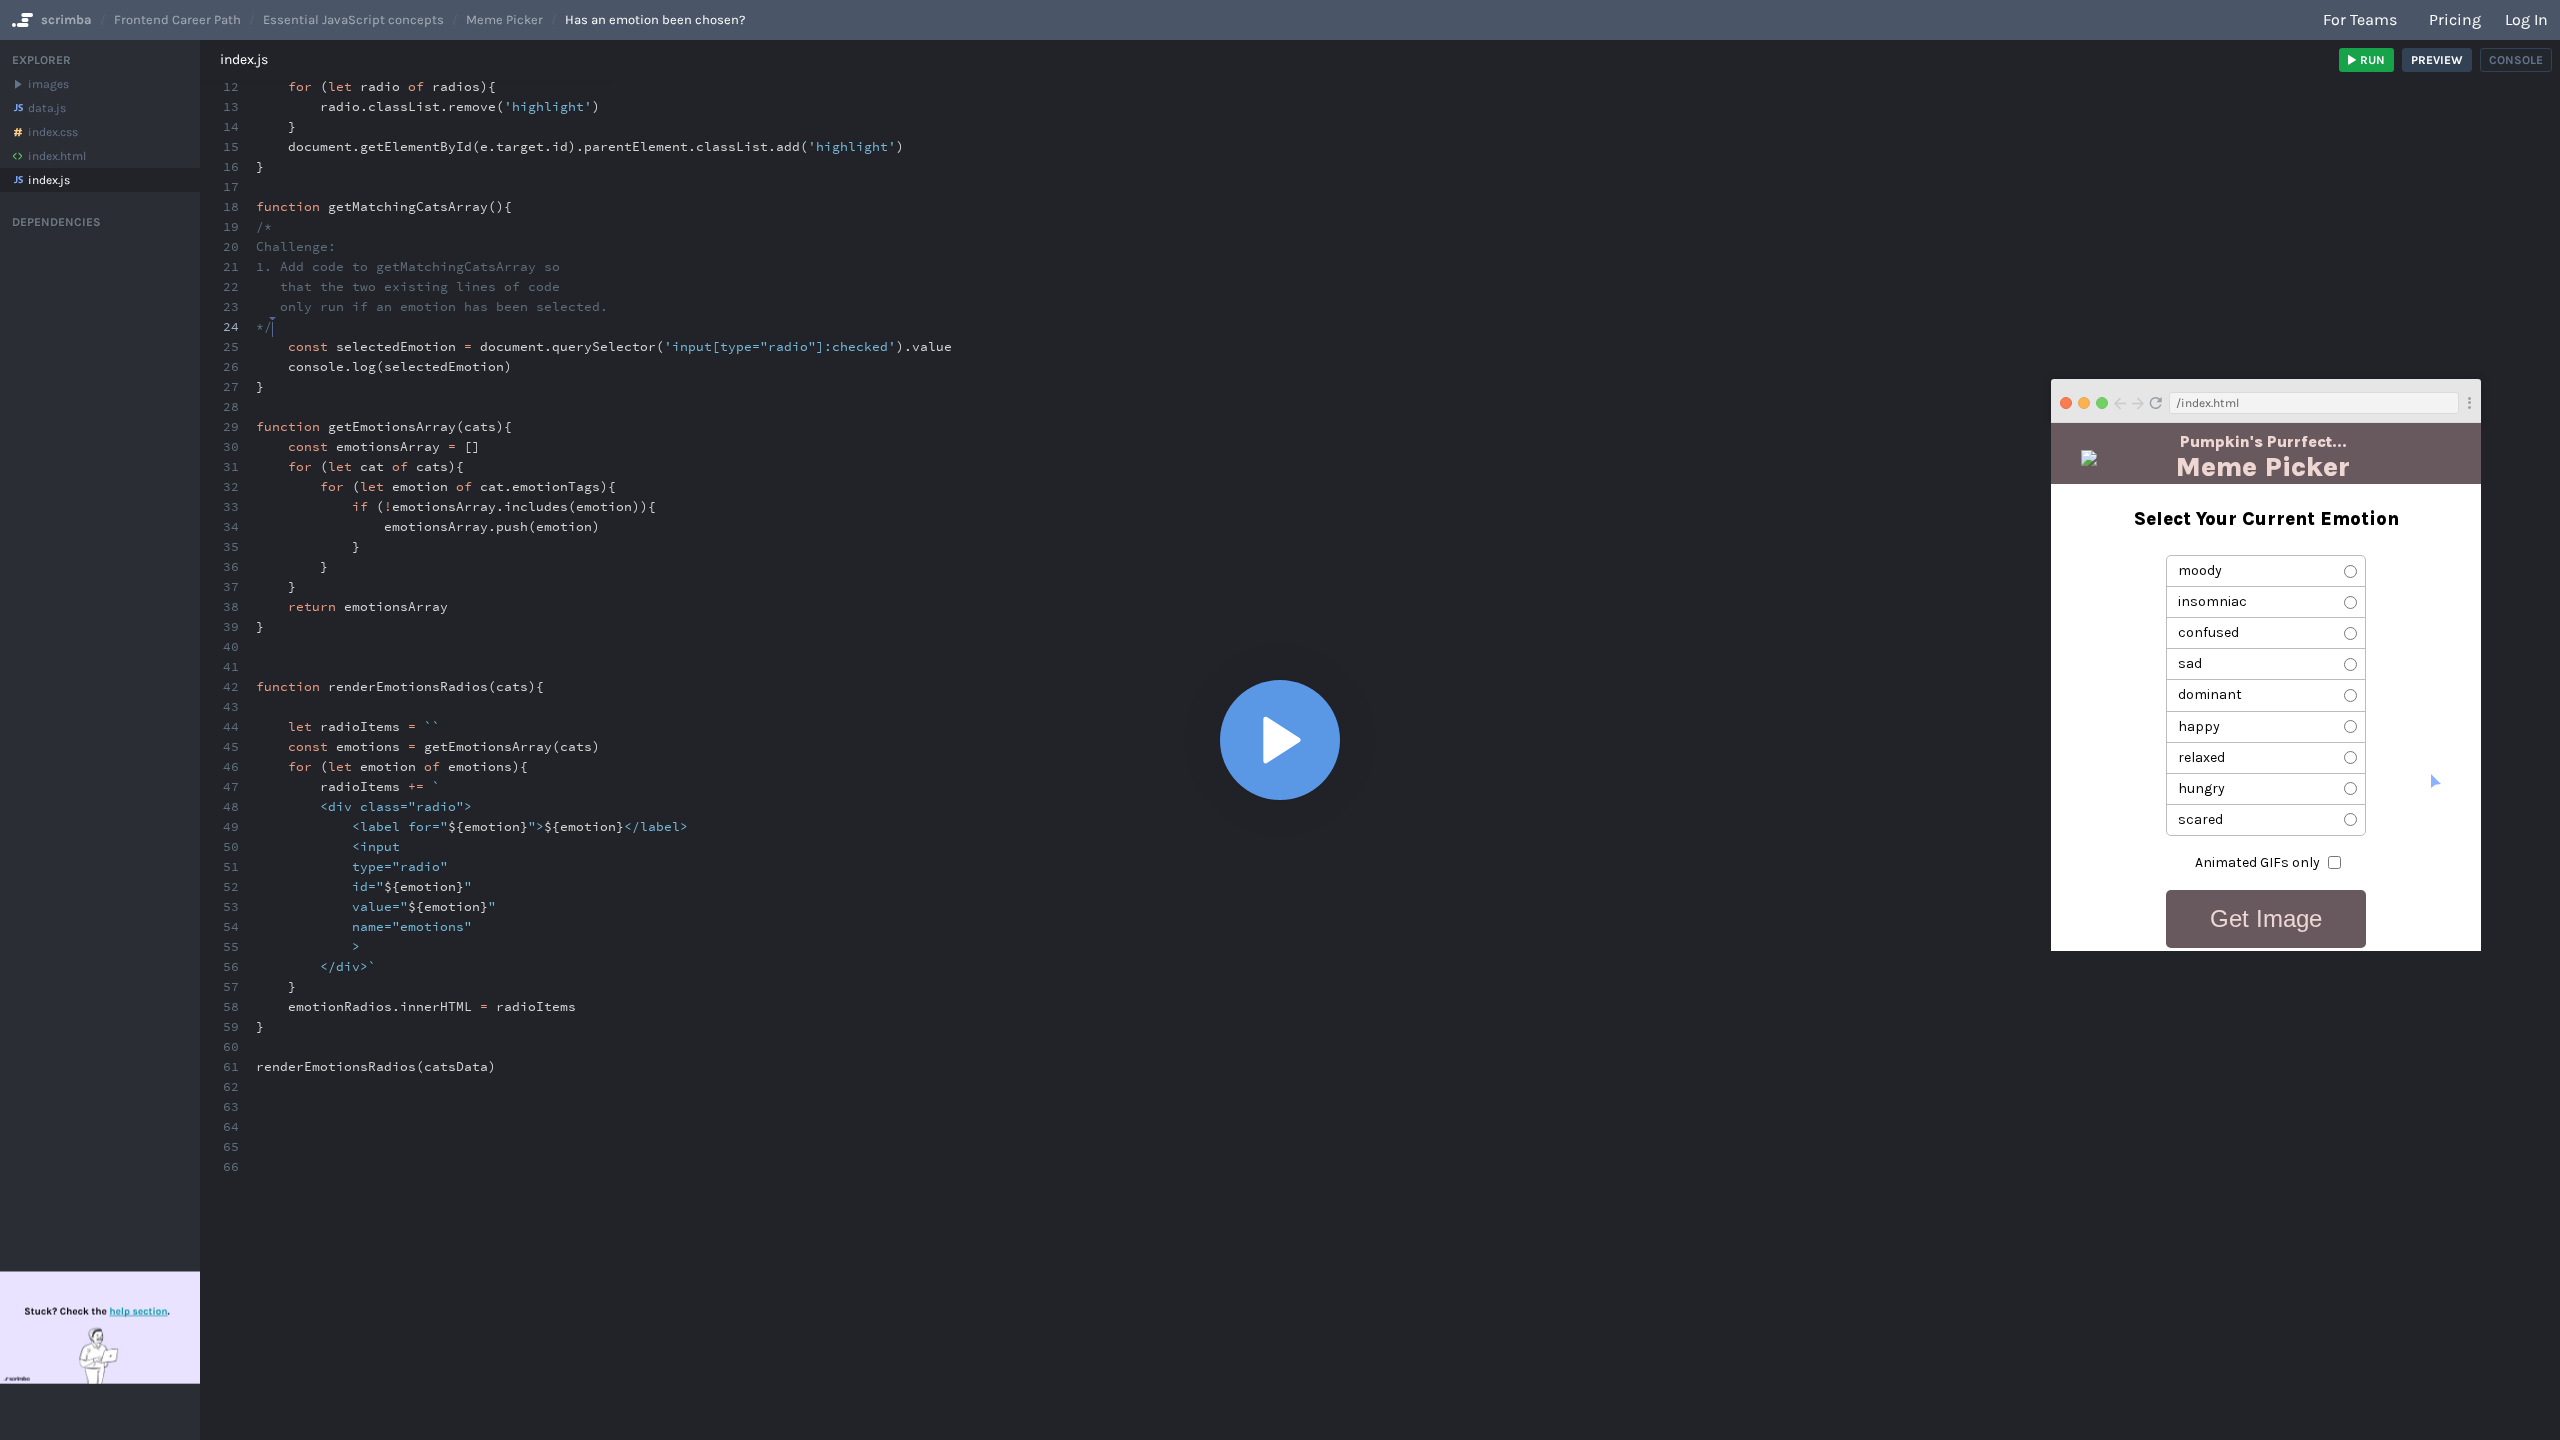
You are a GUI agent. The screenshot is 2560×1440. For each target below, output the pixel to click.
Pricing (2455, 19)
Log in (2526, 19)
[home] (20, 20)
